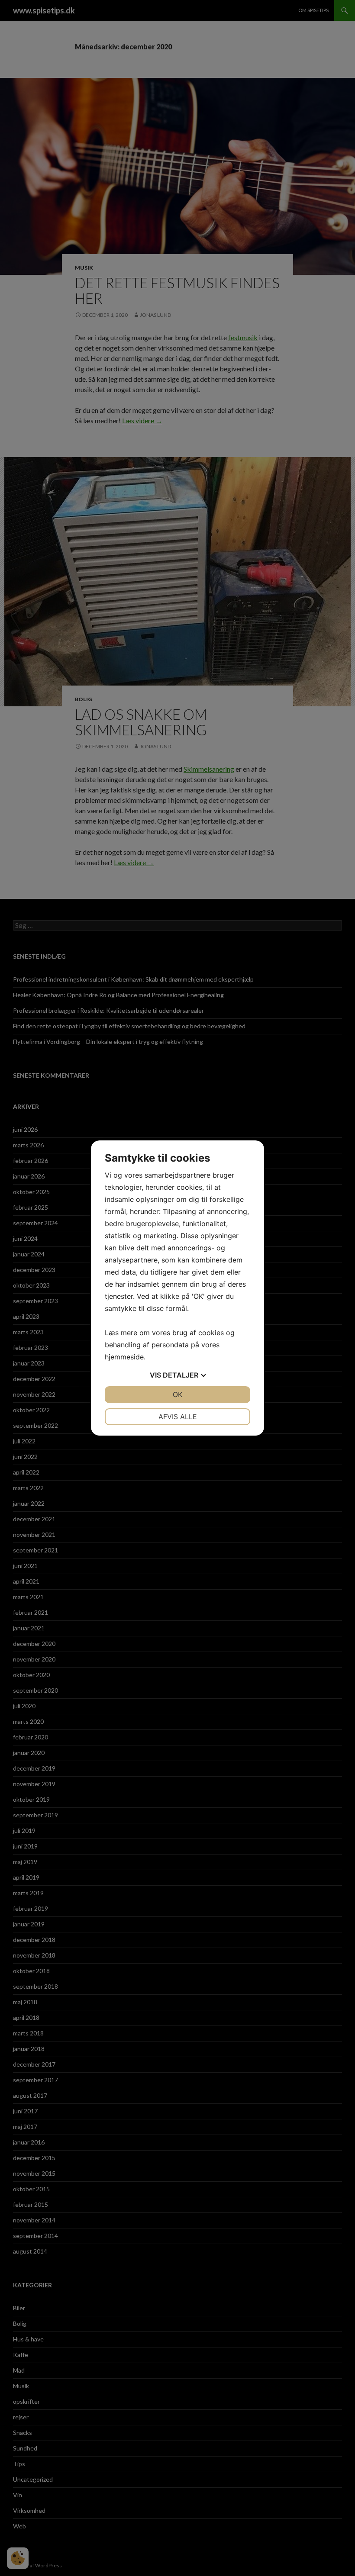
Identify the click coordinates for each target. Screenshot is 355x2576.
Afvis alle (178, 1417)
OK (177, 1394)
